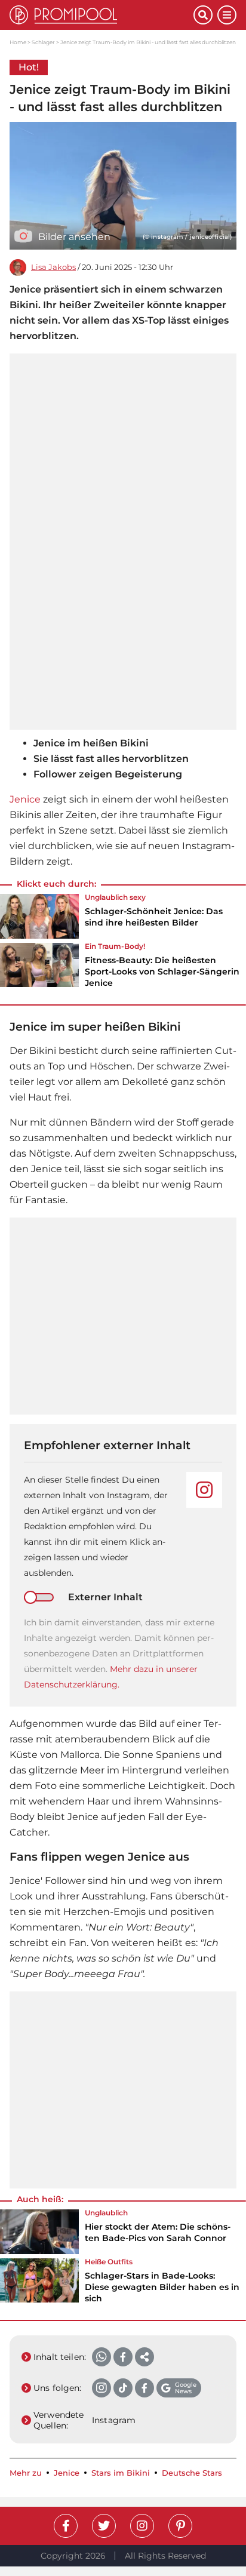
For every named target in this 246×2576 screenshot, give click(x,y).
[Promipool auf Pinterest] (180, 2526)
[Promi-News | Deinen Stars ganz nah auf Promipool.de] (102, 15)
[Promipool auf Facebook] (66, 2526)
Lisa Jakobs (53, 267)
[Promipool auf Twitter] (104, 2526)
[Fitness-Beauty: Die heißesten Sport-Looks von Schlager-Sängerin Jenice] (39, 969)
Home (18, 42)
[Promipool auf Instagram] (142, 2526)
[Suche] (203, 15)
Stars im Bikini (121, 2473)
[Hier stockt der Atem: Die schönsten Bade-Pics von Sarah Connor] (39, 2231)
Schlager (43, 42)
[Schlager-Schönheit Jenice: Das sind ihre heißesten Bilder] (39, 916)
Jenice (25, 799)
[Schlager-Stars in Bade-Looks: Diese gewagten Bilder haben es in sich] (39, 2285)
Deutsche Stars (192, 2473)
